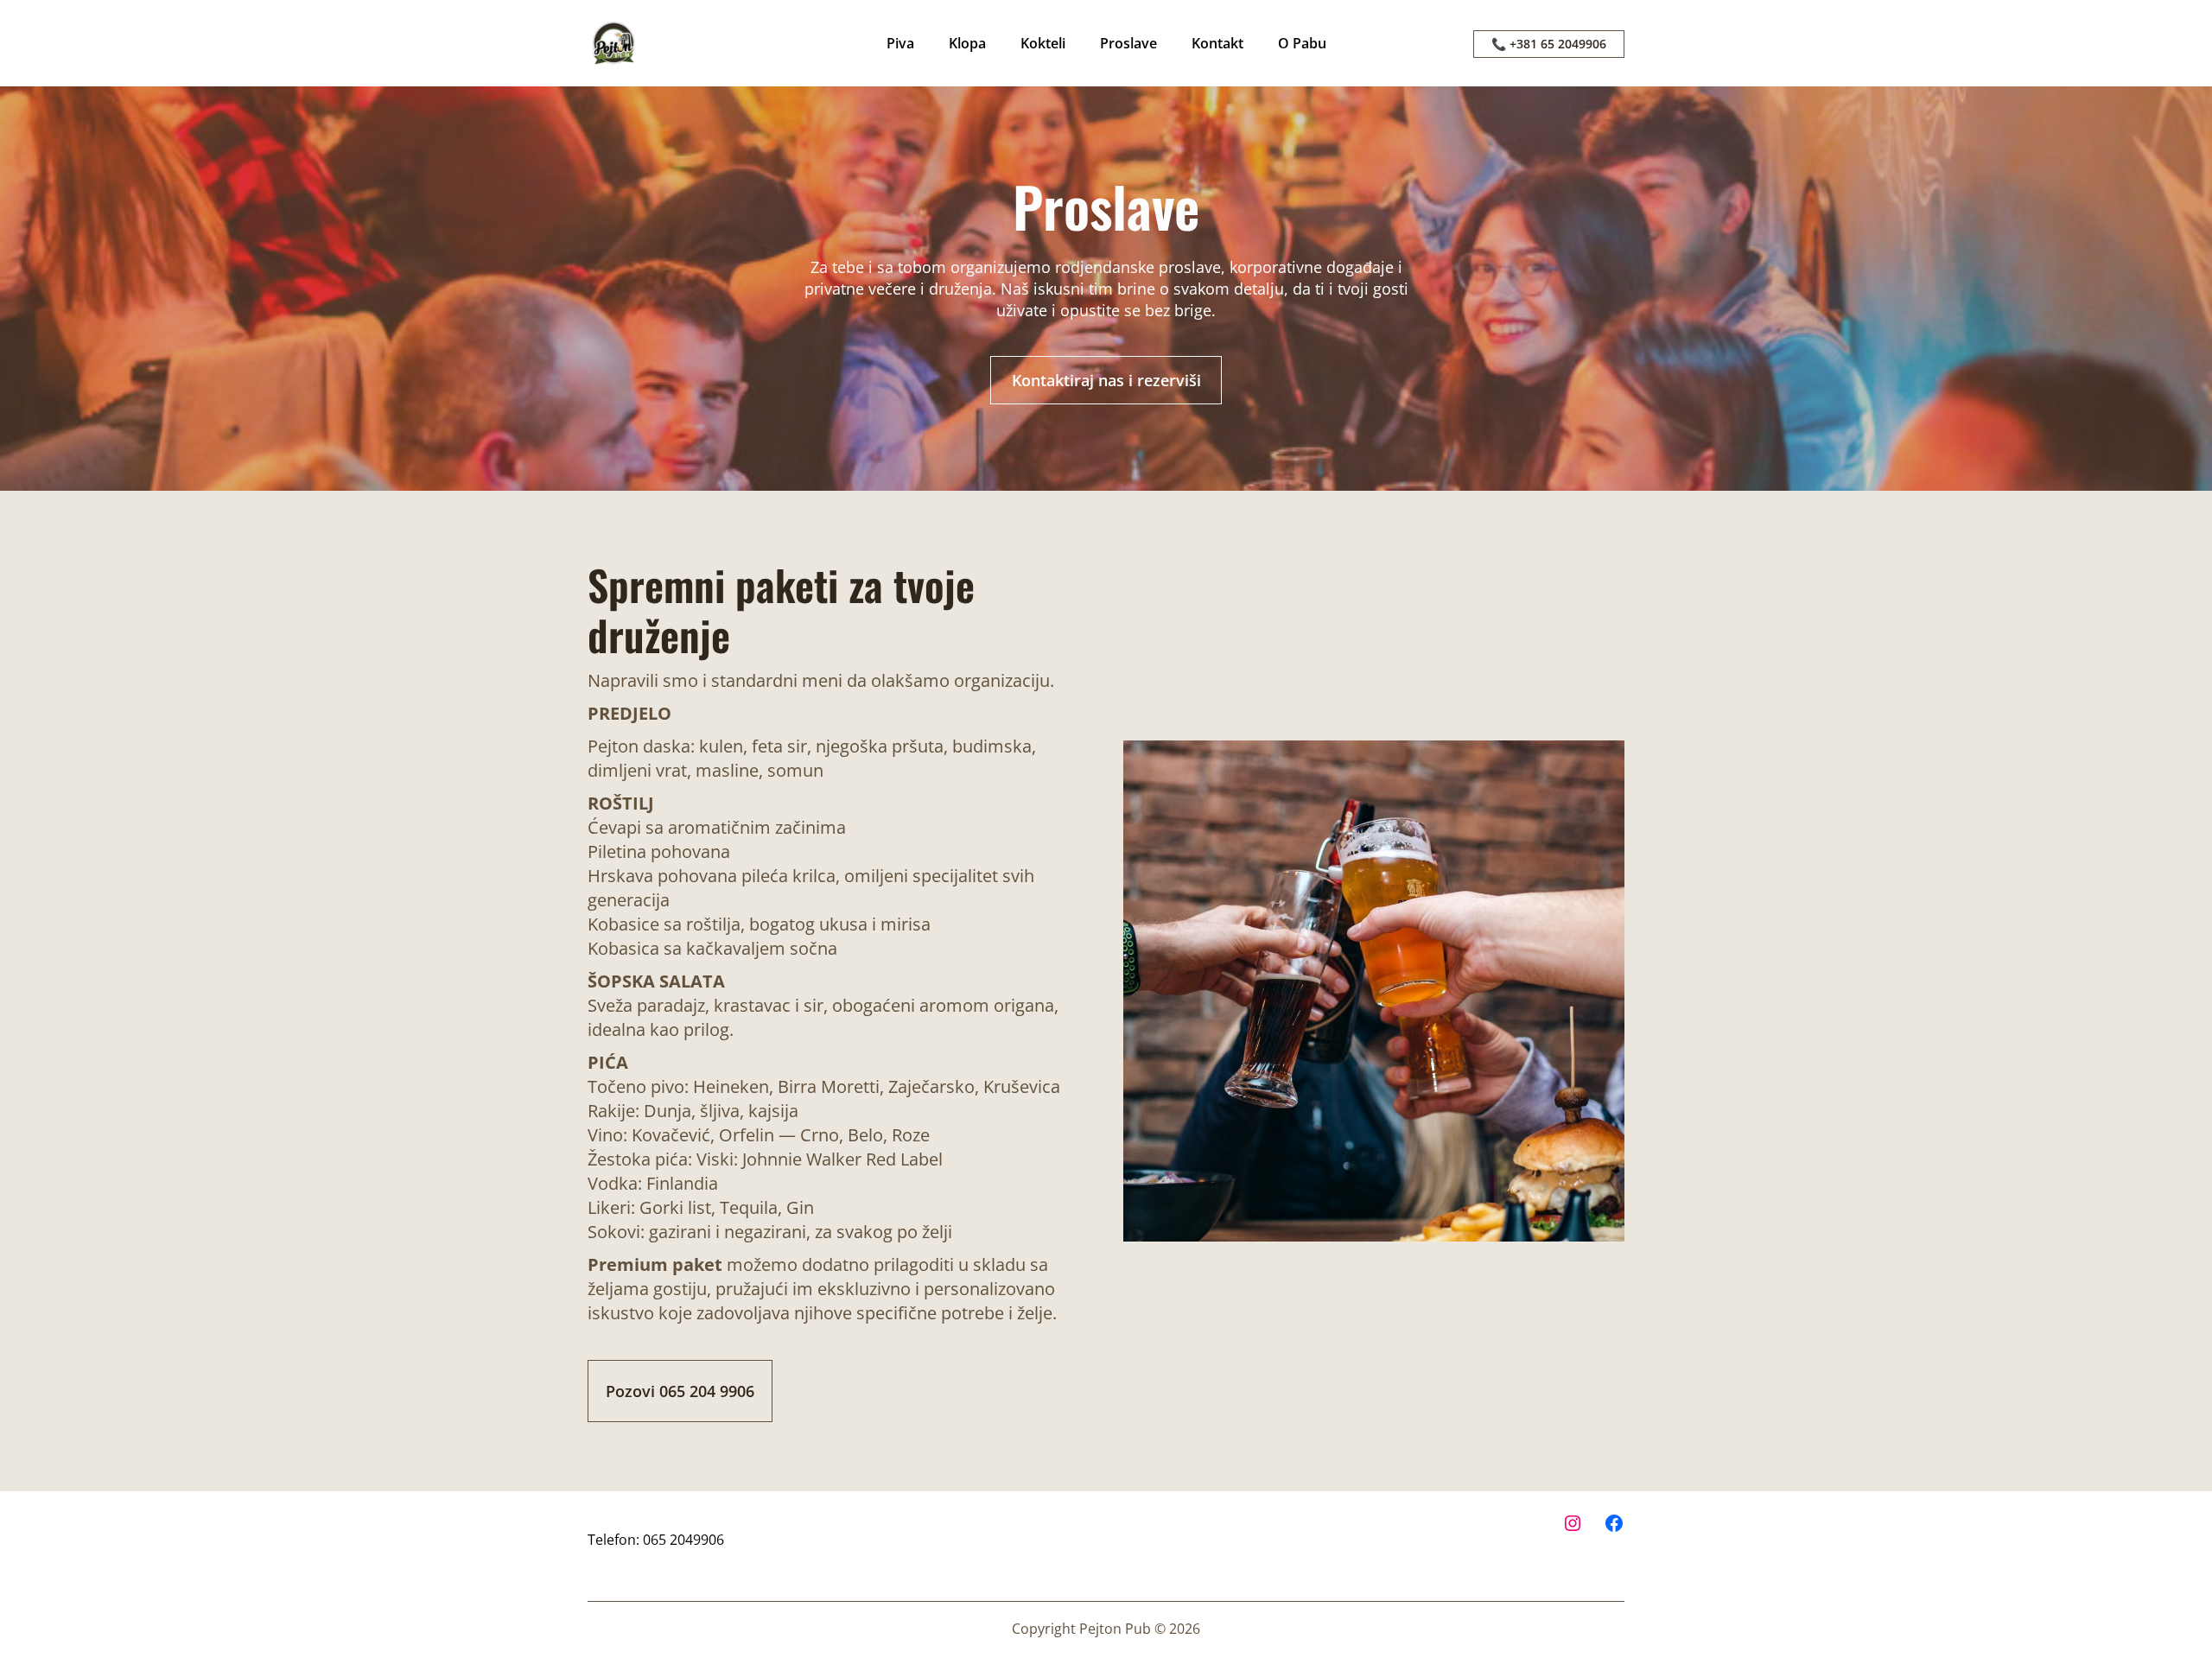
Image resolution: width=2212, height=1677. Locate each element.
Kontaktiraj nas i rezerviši (1106, 380)
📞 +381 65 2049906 (1549, 44)
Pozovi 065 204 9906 (680, 1391)
